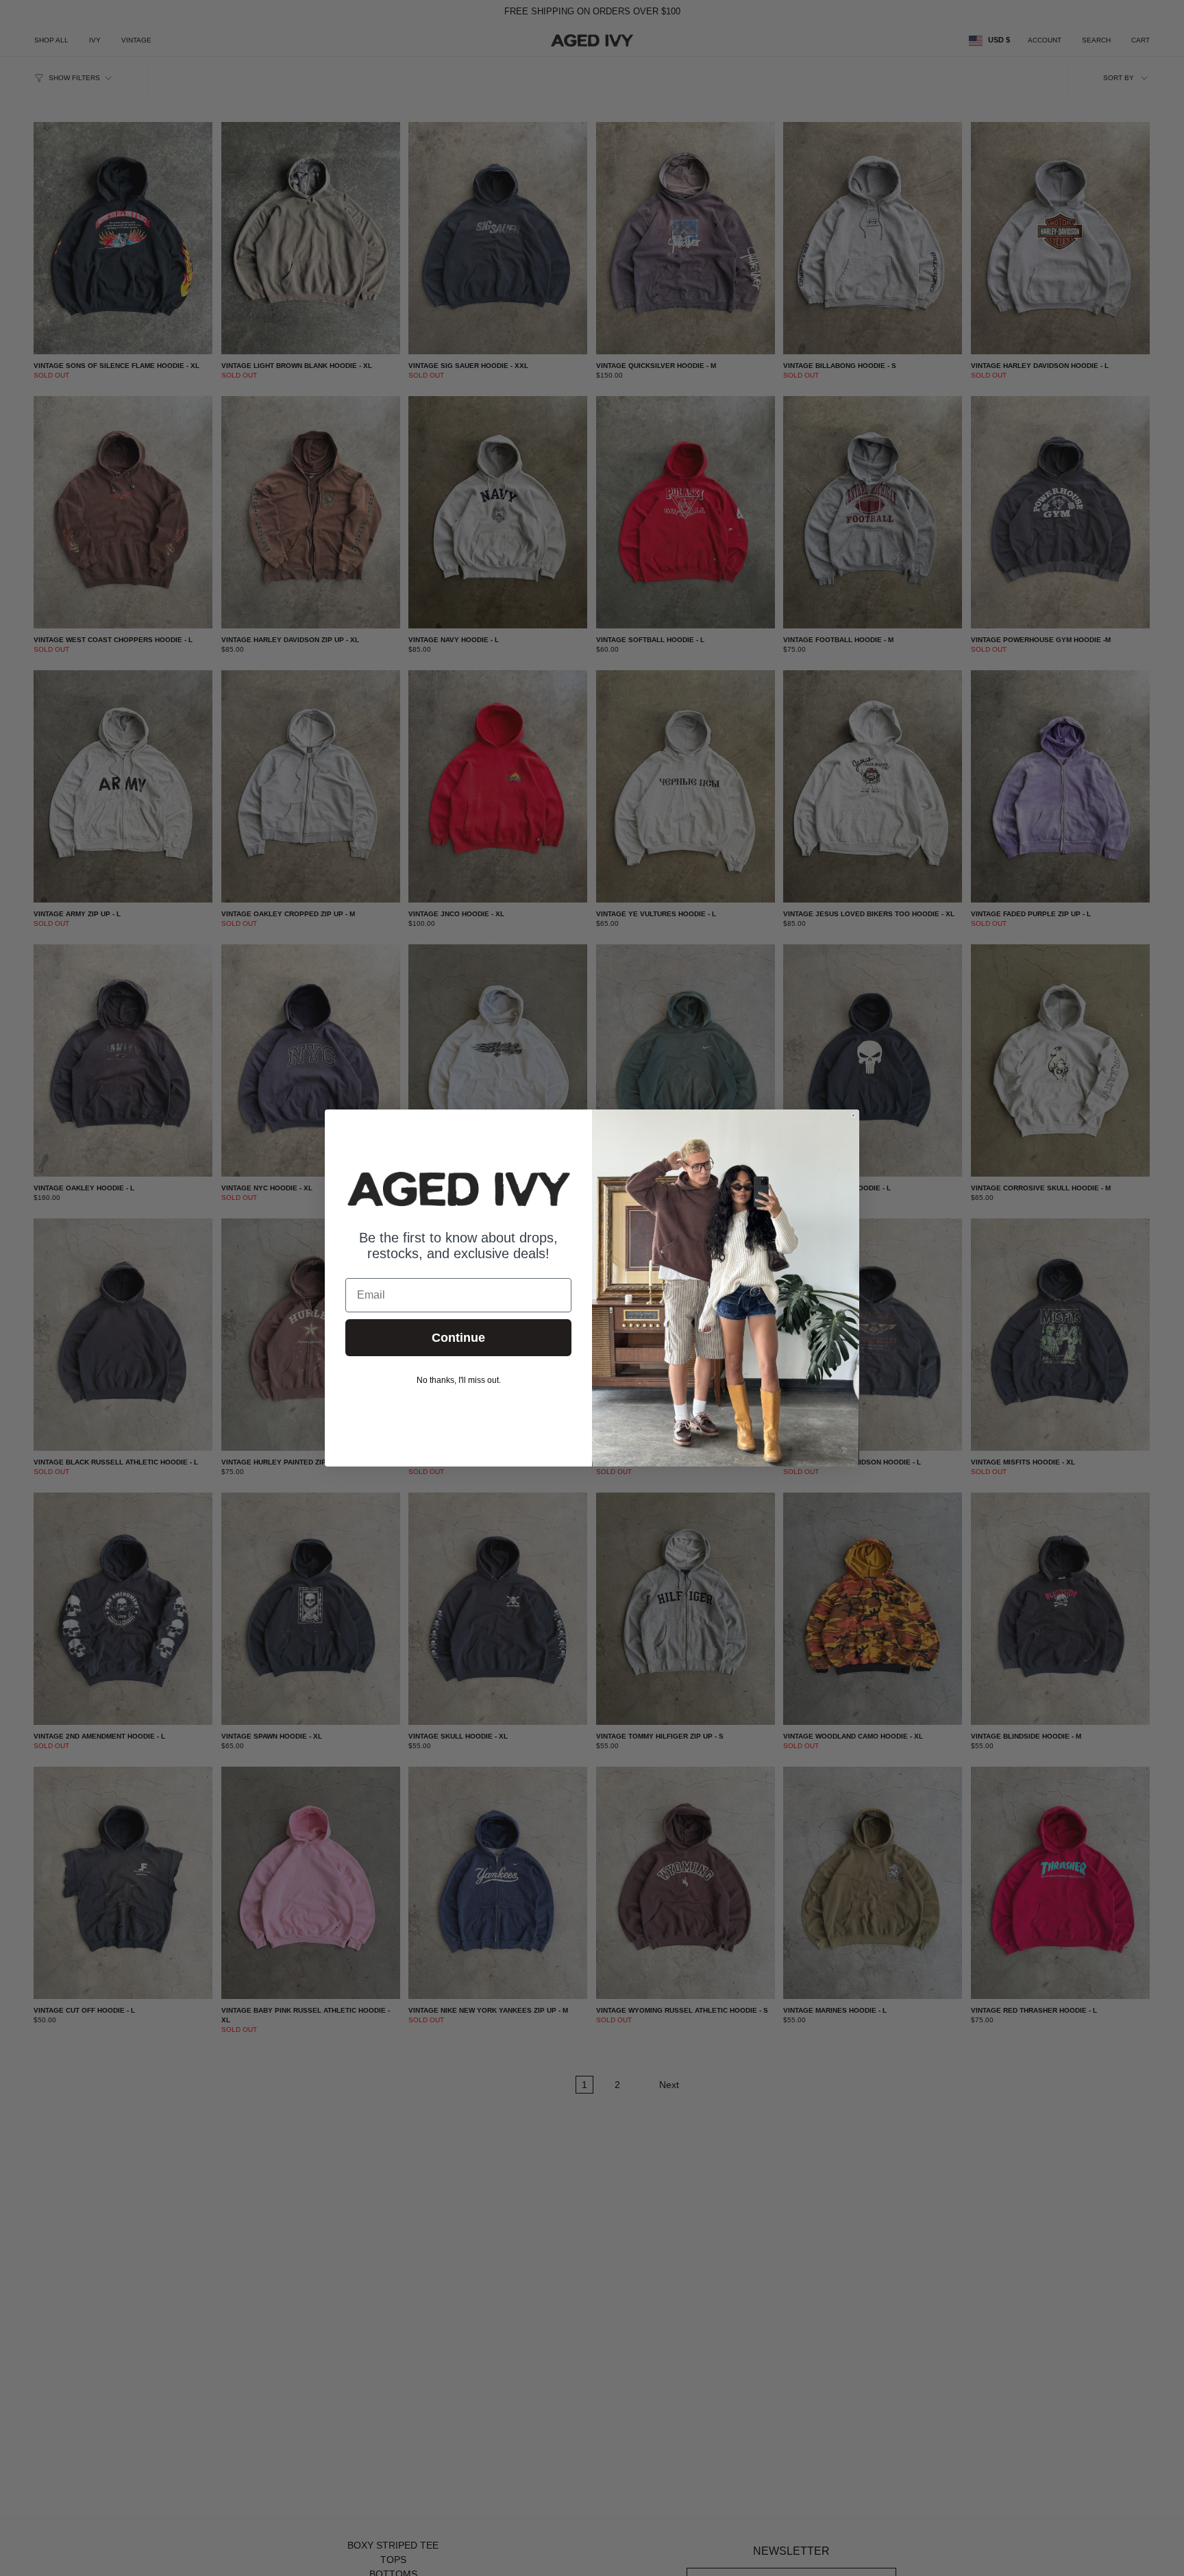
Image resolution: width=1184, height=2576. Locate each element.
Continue (458, 1338)
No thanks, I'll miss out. (459, 1380)
